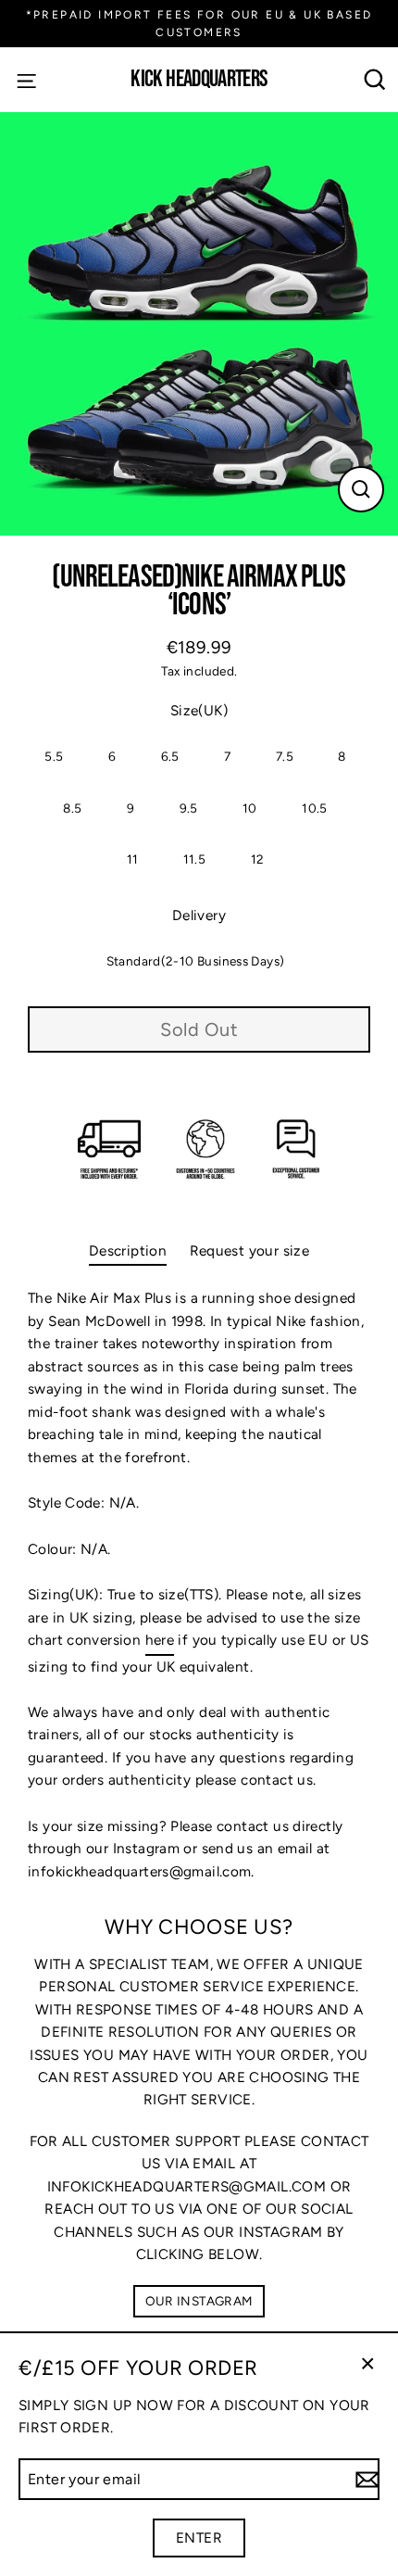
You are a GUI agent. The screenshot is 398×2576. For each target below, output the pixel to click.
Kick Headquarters (199, 80)
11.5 (195, 859)
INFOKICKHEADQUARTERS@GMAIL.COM (187, 2186)
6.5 (170, 756)
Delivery (199, 915)
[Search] (375, 80)
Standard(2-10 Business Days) (196, 961)
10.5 (315, 808)
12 (258, 859)
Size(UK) (199, 710)
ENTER (199, 2538)
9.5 (189, 808)
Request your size (250, 1250)
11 (133, 859)
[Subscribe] (365, 2480)
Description (128, 1250)
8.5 (72, 808)
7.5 (285, 756)
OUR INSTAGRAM (199, 2301)
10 (250, 808)
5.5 (54, 756)
